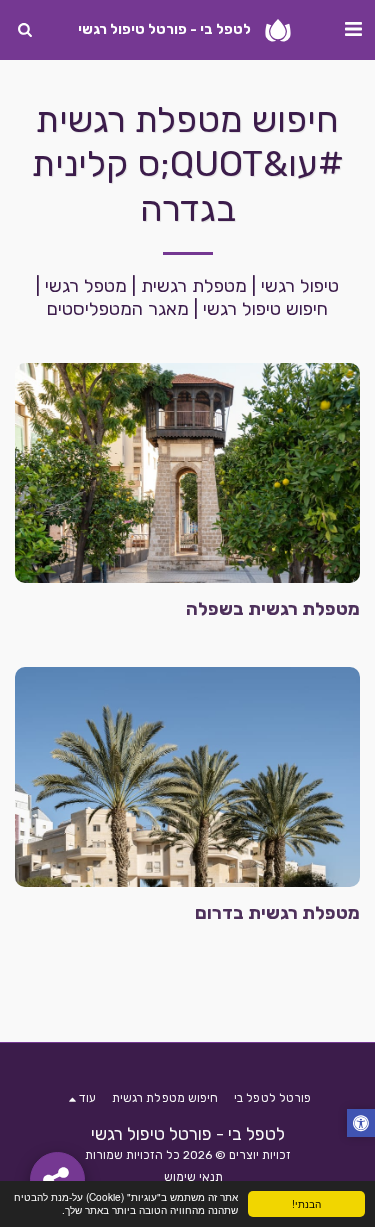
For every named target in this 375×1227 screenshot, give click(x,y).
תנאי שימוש (193, 1177)
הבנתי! (306, 1203)
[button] (353, 29)
